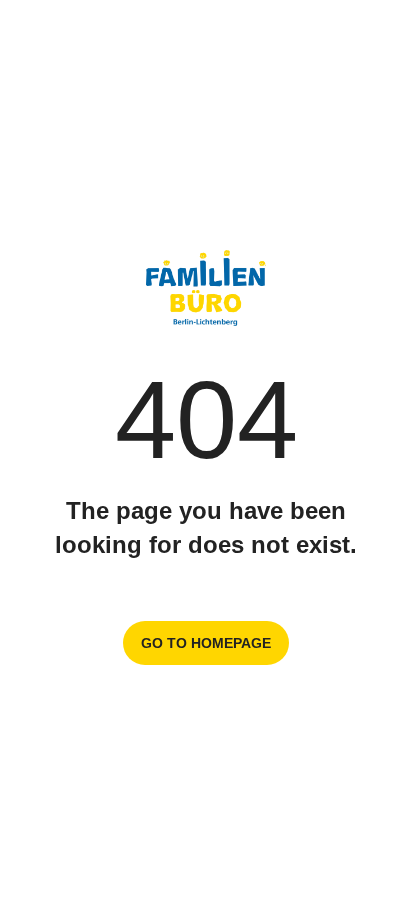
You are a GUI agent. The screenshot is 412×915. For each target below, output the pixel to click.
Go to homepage (206, 643)
